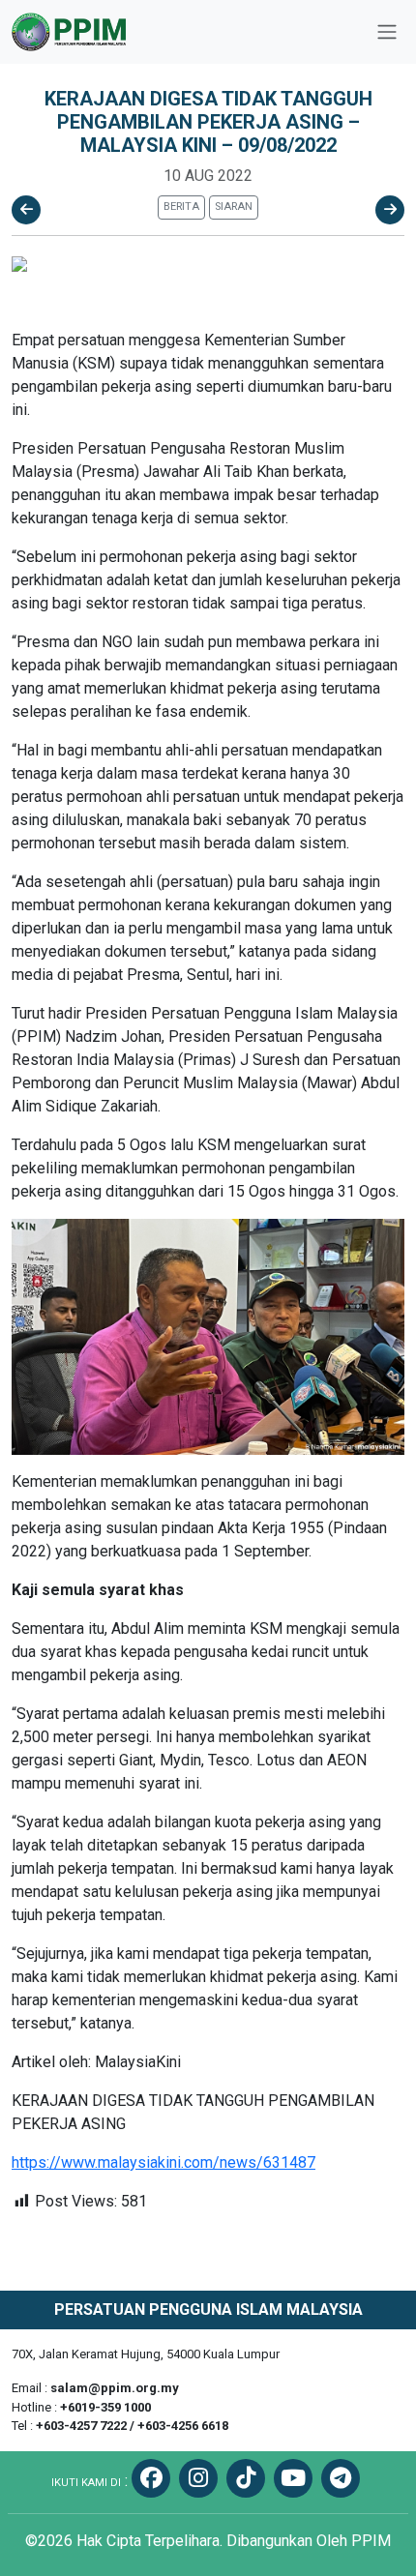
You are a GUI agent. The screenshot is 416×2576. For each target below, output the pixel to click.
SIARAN (234, 207)
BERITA (181, 207)
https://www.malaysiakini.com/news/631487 (163, 2162)
